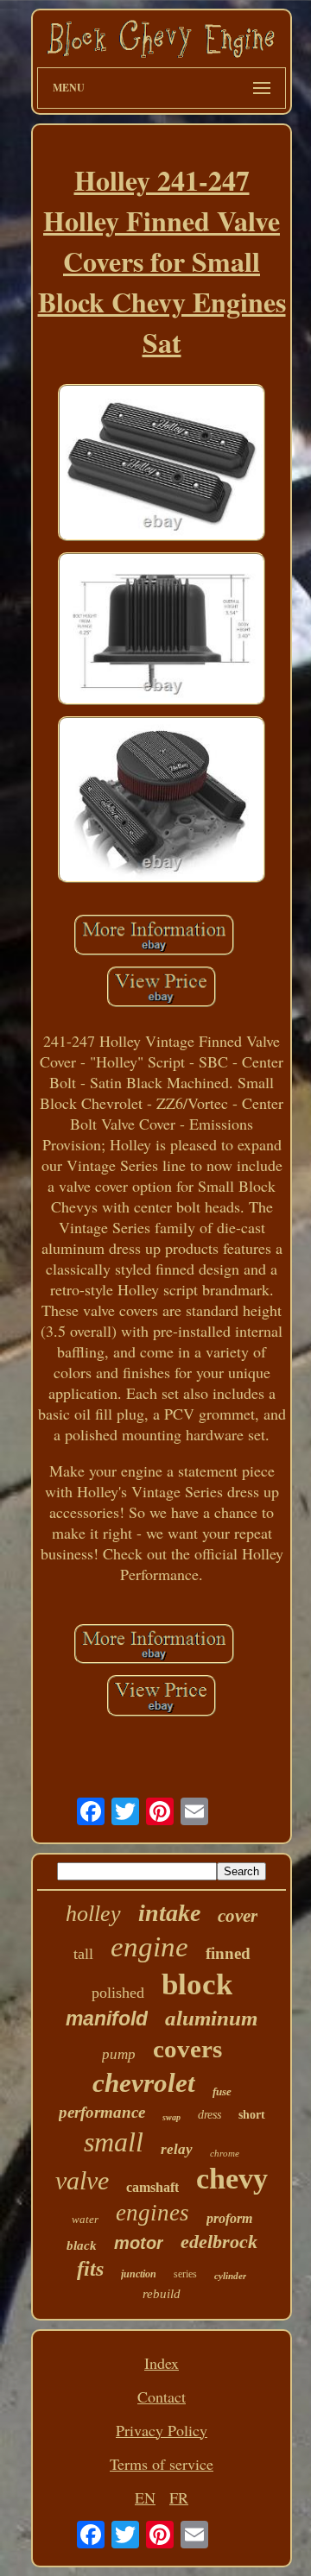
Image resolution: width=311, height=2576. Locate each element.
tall (83, 1954)
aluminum (211, 2018)
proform (229, 2218)
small (114, 2142)
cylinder (230, 2276)
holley (93, 1914)
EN (145, 2497)
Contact (162, 2396)
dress (209, 2115)
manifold (107, 2019)
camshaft (152, 2187)
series (185, 2274)
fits (90, 2269)
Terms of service (162, 2464)
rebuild (162, 2294)
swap (171, 2117)
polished (118, 1993)
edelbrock (219, 2242)
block (197, 1984)
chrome (225, 2153)
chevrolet (144, 2083)
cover (238, 1916)
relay (177, 2149)
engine (149, 1947)
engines (152, 2213)
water (85, 2219)
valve (82, 2180)
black (82, 2245)
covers (187, 2049)
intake (169, 1913)
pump (119, 2054)
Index (162, 2363)
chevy (232, 2179)
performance (102, 2112)
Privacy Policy (162, 2430)
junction (139, 2274)
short (252, 2115)
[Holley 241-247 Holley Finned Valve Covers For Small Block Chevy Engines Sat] (162, 465)
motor (139, 2243)
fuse (222, 2091)
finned (228, 1953)
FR (179, 2497)
